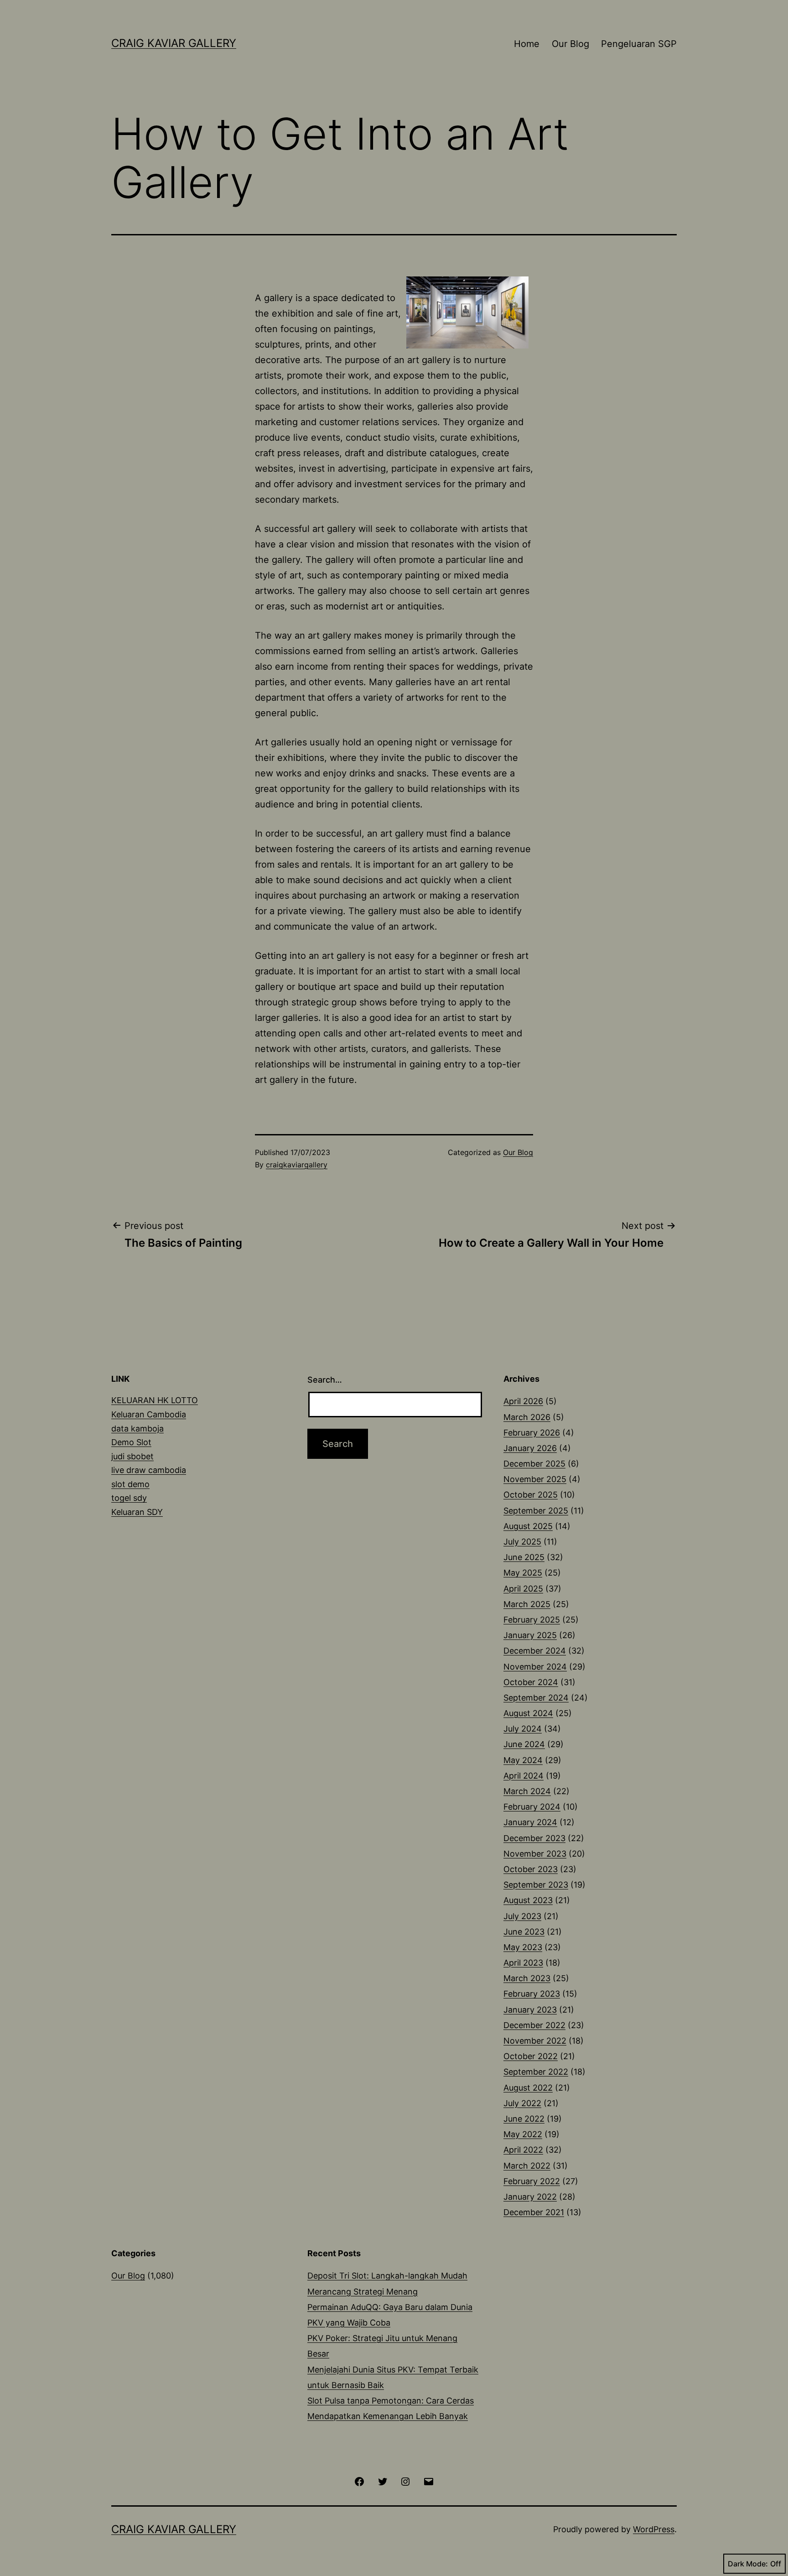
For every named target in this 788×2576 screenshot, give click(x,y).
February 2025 (532, 1620)
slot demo (130, 1484)
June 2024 (524, 1744)
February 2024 (532, 1807)
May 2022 (523, 2134)
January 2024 (530, 1822)
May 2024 (523, 1760)
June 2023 (524, 1932)
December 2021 (534, 2212)
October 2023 (531, 1869)
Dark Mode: (748, 2564)
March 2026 (527, 1417)
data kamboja (137, 1429)
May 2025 (523, 1573)
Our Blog (570, 44)
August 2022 (528, 2088)
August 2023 (528, 1900)
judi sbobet (132, 1456)
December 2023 (534, 1838)
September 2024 (536, 1698)
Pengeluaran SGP (639, 44)
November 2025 (535, 1479)
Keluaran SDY (137, 1512)
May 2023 (523, 1947)
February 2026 (532, 1433)
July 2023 (522, 1916)
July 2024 (523, 1729)
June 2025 (524, 1557)
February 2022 (532, 2181)
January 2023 (530, 2010)
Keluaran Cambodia (149, 1414)
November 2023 (535, 1854)
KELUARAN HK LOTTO (155, 1400)
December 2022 (534, 2025)
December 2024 (535, 1651)
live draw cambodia (149, 1470)
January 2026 (530, 1448)
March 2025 (527, 1604)
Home (527, 44)
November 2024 (535, 1667)
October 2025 (531, 1495)
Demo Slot (131, 1442)
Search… (325, 1380)
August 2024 (528, 1713)
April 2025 (523, 1589)
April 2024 (524, 1776)
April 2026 (523, 1401)
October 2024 (531, 1682)
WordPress (654, 2529)
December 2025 (534, 1464)
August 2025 (528, 1526)
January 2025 (530, 1635)
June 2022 (524, 2119)
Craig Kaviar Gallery (174, 43)
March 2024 (527, 1791)
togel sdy (129, 1498)
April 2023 (523, 1963)
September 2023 (536, 1885)
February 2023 (532, 1994)
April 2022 (523, 2150)
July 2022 (522, 2103)
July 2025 (522, 1542)
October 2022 (531, 2056)
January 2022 (530, 2197)
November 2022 (535, 2041)
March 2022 (527, 2166)
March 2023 (527, 1978)
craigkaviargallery (297, 1165)
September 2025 (536, 1511)
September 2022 (536, 2072)
